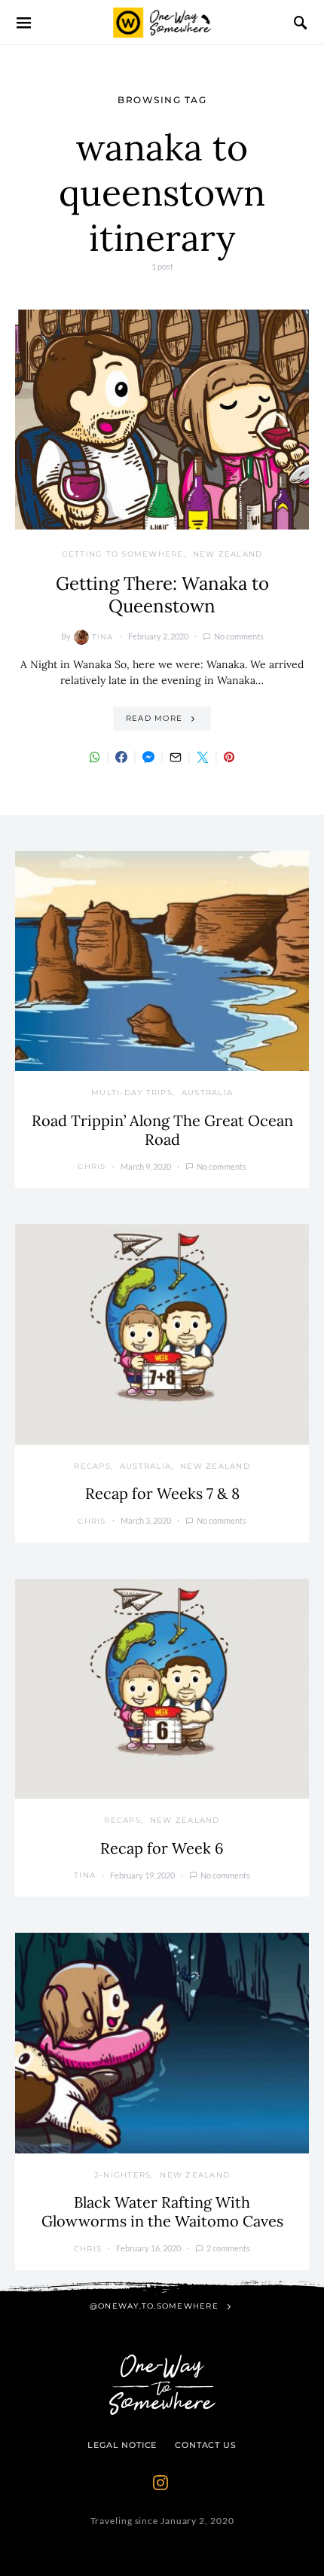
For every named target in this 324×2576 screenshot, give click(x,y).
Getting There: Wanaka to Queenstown (162, 595)
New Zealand (228, 554)
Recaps (92, 1466)
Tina (103, 637)
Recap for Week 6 (162, 1848)
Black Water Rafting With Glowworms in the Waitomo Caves (162, 2211)
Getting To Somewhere (123, 554)
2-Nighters (123, 2175)
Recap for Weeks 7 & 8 (162, 1493)
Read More (154, 718)
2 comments (228, 2248)
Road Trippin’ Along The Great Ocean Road (162, 1130)
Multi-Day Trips (132, 1093)
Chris (92, 1166)
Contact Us (205, 2445)
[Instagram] (160, 2483)
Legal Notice (122, 2445)
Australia (207, 1093)
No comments (239, 636)
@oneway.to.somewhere (154, 2306)
